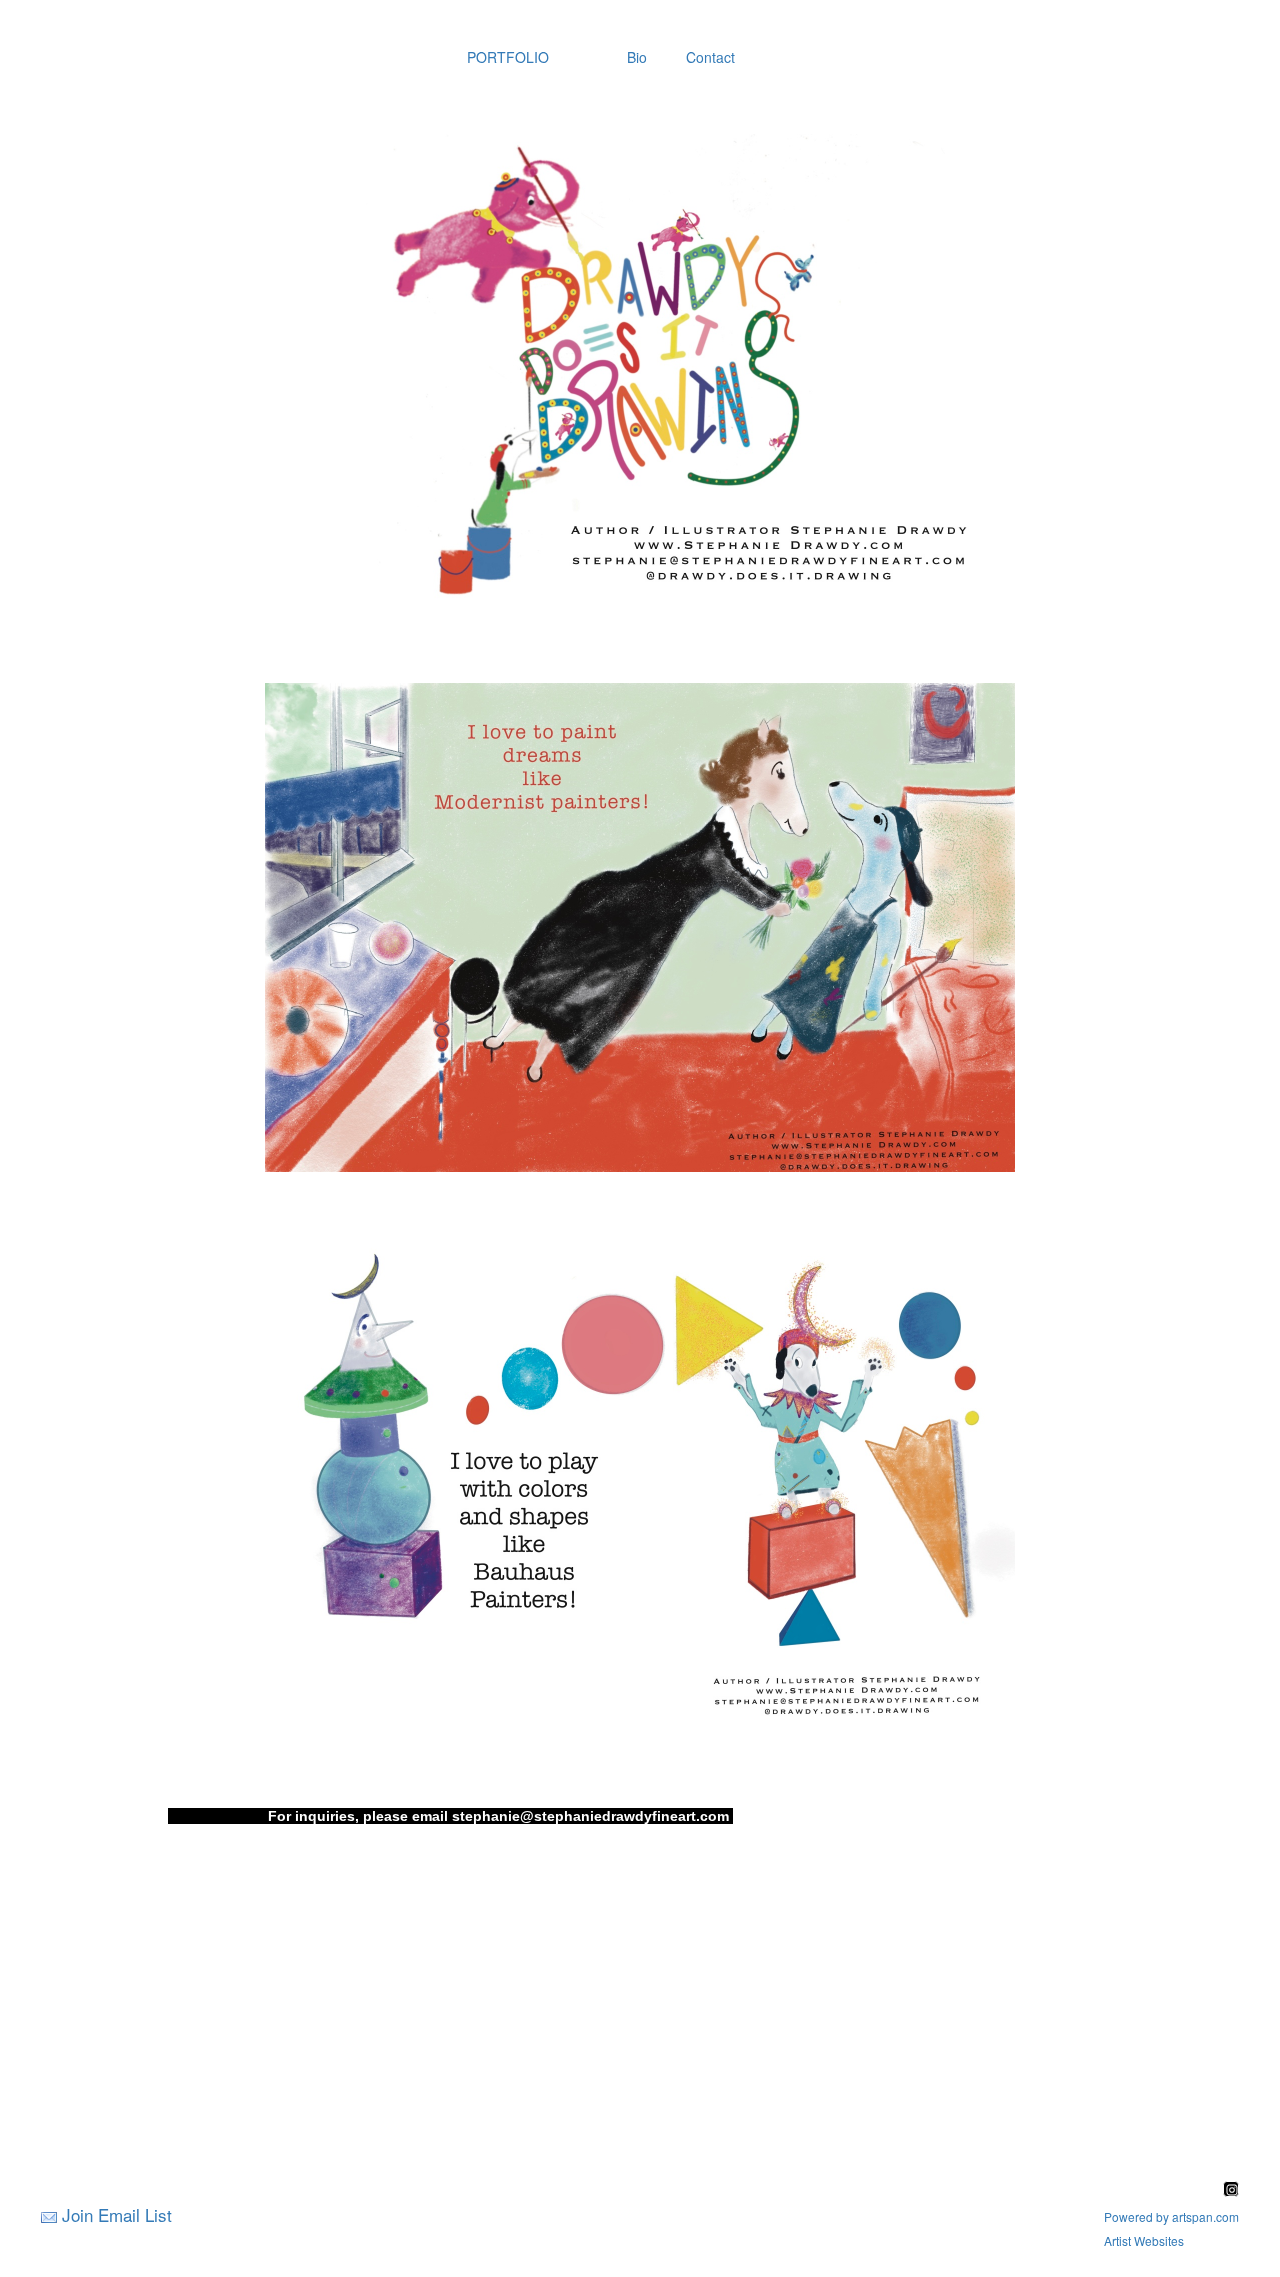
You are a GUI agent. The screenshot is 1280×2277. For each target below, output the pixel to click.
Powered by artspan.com (1171, 2216)
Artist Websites (1144, 2240)
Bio (637, 57)
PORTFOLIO (508, 57)
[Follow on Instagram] (1231, 2190)
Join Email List (117, 2214)
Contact (710, 57)
